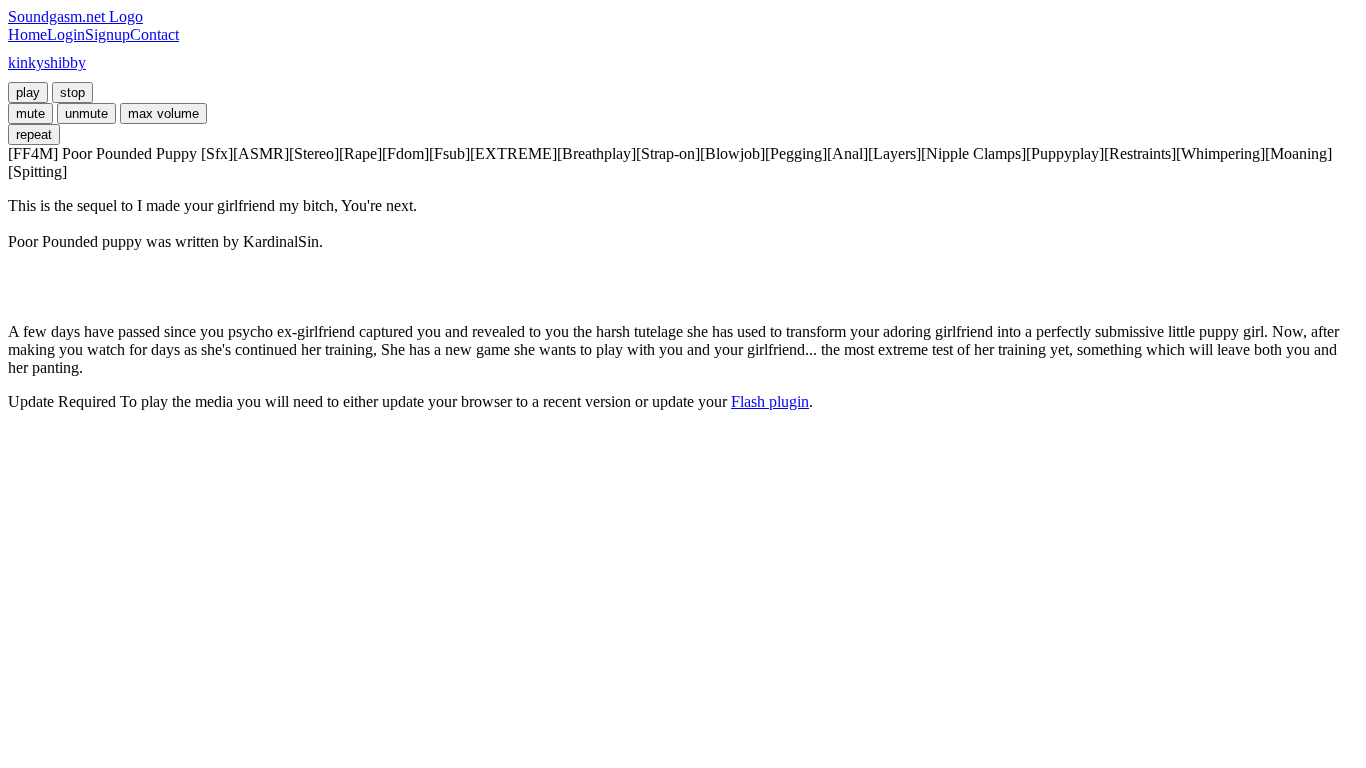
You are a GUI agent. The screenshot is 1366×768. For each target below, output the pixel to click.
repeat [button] (34, 134)
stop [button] (72, 92)
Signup (107, 34)
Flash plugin (770, 401)
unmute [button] (86, 113)
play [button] (28, 92)
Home (27, 34)
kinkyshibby (47, 62)
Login (66, 34)
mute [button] (30, 113)
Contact (154, 34)
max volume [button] (163, 113)
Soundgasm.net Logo (75, 16)
